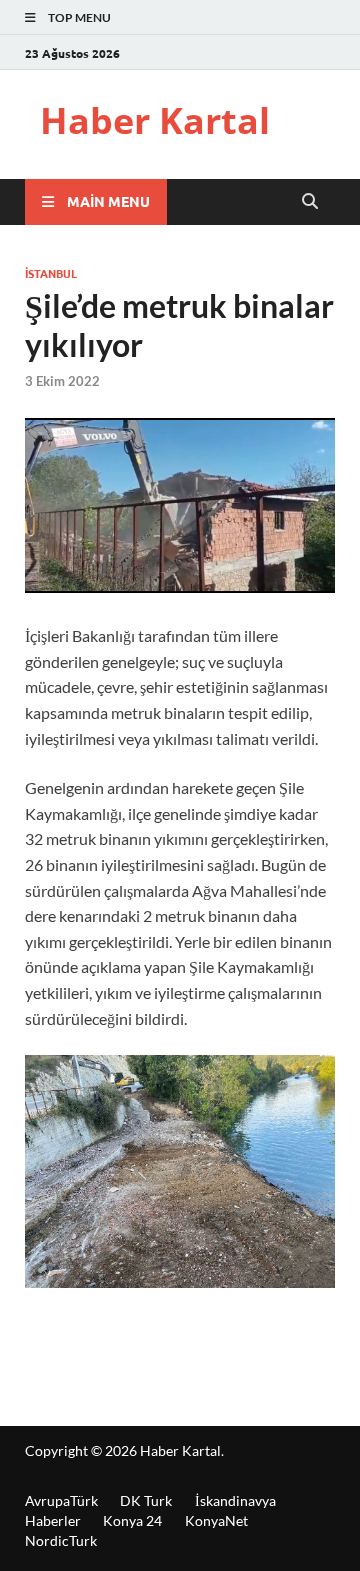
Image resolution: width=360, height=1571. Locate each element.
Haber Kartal (155, 120)
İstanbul (51, 273)
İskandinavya (235, 1500)
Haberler (53, 1520)
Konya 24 (132, 1520)
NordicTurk (61, 1540)
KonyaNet (216, 1520)
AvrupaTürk (61, 1500)
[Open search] (310, 202)
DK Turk (146, 1500)
